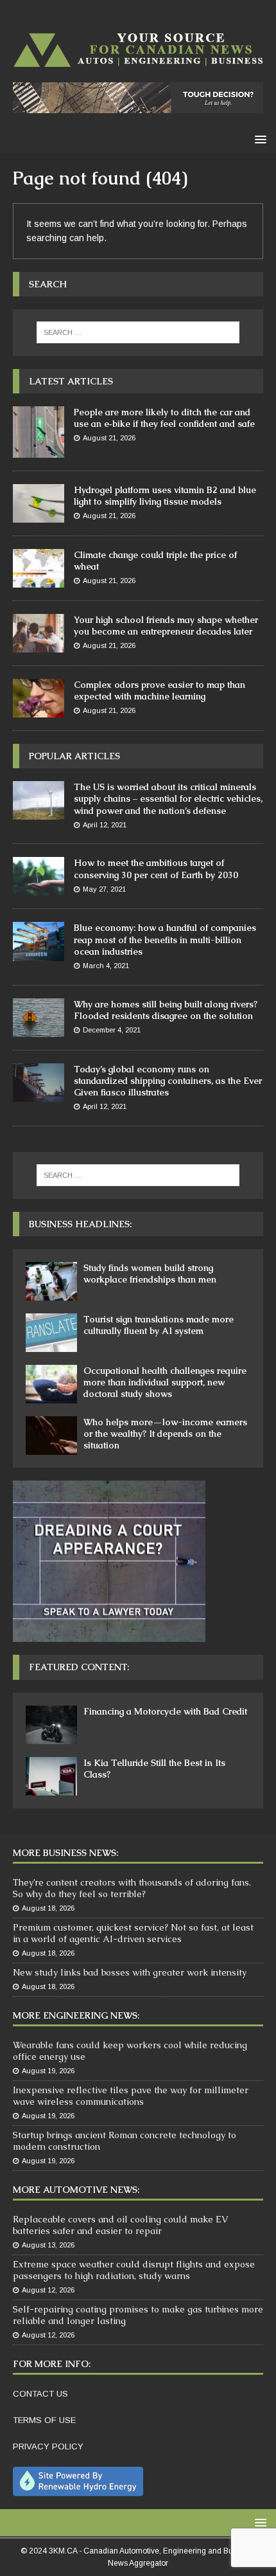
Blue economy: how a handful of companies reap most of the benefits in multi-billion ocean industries (165, 939)
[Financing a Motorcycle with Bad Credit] (51, 1725)
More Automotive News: (76, 2190)
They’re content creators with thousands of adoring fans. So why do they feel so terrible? (132, 1888)
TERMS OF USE (44, 2420)
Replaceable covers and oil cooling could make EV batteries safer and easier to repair (120, 2225)
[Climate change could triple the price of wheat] (39, 568)
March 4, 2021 (106, 966)
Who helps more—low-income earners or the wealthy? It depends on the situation (165, 1434)
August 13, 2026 (48, 2245)
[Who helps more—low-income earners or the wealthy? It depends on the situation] (51, 1436)
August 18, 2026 (48, 1908)
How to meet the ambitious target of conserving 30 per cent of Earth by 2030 (156, 869)
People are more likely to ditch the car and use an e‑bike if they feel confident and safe (164, 418)
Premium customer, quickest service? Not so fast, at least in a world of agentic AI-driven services (133, 1933)
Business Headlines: (80, 1224)
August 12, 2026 (48, 2290)
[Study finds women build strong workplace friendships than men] (51, 1281)
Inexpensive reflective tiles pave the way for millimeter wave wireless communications (131, 2096)
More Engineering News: (76, 2015)
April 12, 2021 (105, 825)
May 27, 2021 (104, 889)
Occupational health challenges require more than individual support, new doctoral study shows (165, 1382)
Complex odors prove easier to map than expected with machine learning (160, 690)
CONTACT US (40, 2394)
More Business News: (65, 1853)
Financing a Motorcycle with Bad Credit (165, 1711)
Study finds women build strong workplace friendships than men (150, 1274)
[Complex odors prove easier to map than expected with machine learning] (39, 698)
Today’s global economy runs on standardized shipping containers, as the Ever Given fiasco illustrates (168, 1081)
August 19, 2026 (48, 2071)
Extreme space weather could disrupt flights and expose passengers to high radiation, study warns (134, 2270)
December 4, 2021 (112, 1030)
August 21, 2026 (109, 438)
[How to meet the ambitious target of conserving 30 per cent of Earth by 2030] (39, 876)
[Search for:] (138, 332)
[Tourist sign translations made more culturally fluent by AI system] (51, 1333)
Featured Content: (79, 1667)
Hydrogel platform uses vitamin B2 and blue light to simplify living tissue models (165, 496)
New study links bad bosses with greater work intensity (130, 1972)
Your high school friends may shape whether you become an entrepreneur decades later (166, 626)
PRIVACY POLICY (48, 2446)
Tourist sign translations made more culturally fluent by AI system (159, 1325)
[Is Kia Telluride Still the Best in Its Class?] (51, 1776)
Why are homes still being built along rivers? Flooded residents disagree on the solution (166, 1010)
